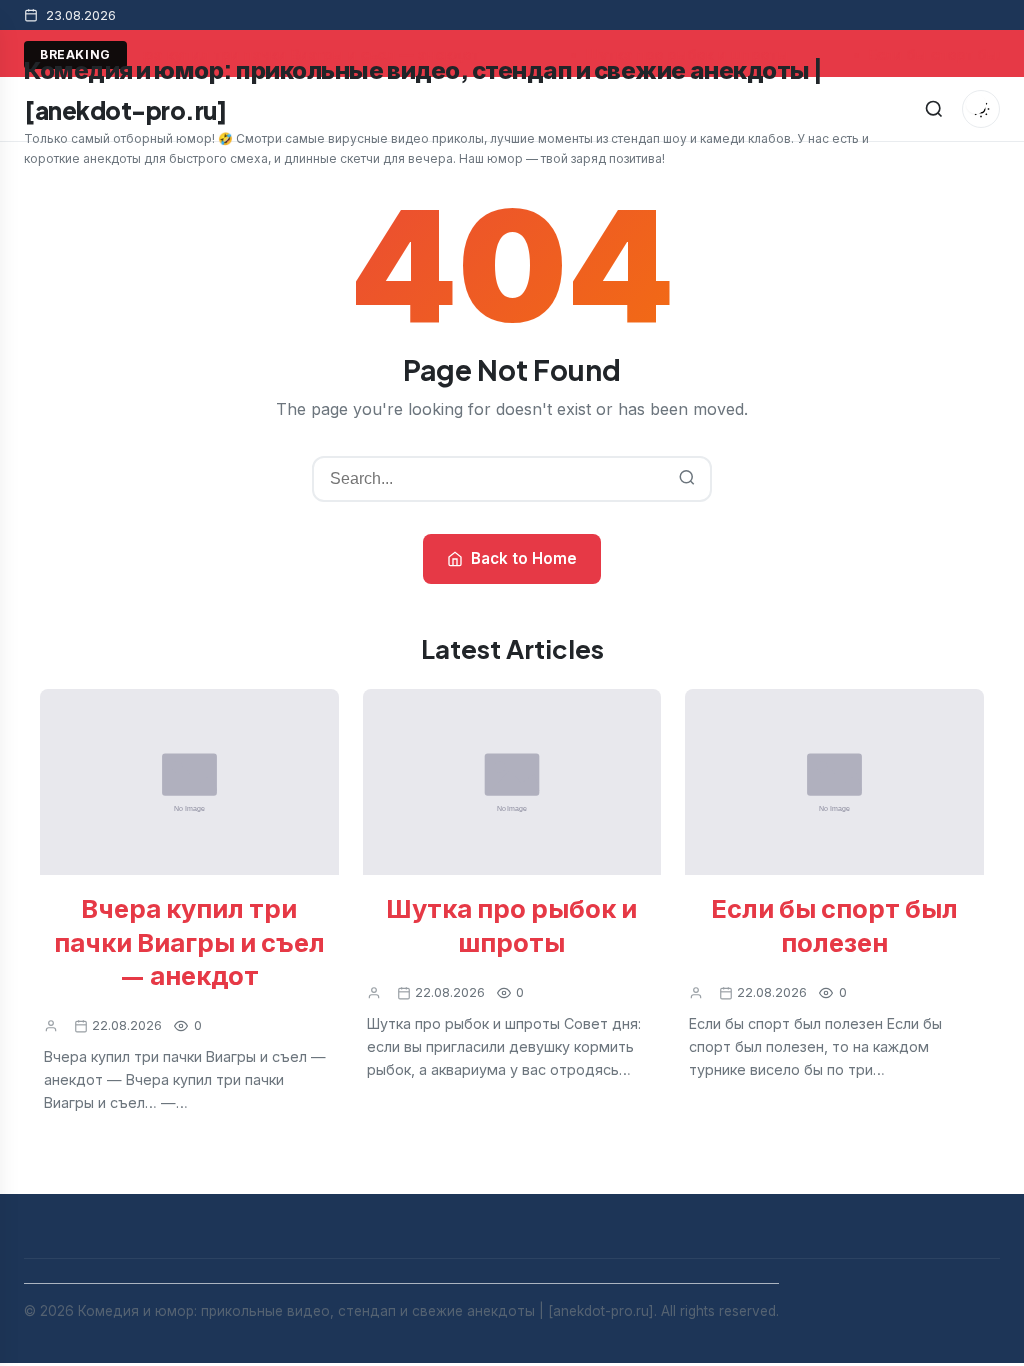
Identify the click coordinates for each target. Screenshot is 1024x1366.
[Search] (934, 109)
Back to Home (524, 558)
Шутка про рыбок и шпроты (511, 924)
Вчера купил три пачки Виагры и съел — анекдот (189, 941)
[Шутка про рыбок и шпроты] (512, 782)
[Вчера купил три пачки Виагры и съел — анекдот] (189, 782)
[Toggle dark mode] (981, 109)
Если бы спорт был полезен (834, 924)
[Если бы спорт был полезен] (834, 782)
